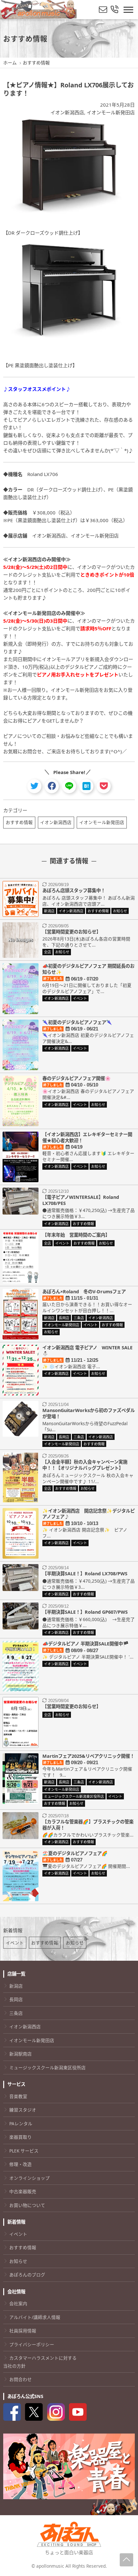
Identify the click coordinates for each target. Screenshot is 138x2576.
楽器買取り (21, 2137)
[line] (69, 786)
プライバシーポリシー (32, 2344)
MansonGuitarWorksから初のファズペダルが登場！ (89, 1413)
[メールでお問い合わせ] (103, 10)
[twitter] (34, 786)
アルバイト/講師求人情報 (35, 2317)
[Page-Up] (126, 2560)
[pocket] (104, 786)
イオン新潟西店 (67, 112)
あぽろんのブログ (27, 2275)
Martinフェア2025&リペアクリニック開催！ (88, 1756)
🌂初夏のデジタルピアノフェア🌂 (77, 1022)
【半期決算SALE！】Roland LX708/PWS (85, 1574)
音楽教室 (18, 2096)
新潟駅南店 (21, 2054)
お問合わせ (21, 2379)
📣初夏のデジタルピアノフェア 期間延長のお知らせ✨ (88, 969)
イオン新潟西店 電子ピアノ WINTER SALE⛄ (87, 1351)
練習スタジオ (23, 2110)
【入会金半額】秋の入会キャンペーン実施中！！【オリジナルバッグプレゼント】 (85, 1465)
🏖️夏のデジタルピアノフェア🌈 (75, 1853)
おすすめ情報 (19, 822)
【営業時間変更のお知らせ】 (72, 932)
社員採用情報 (23, 2331)
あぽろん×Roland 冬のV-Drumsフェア (84, 1292)
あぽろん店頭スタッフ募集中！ (74, 890)
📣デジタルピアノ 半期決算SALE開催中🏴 (86, 1644)
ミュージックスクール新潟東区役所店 (47, 2067)
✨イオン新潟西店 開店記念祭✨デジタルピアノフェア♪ (89, 1514)
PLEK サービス (24, 2151)
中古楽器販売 (23, 2191)
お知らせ (75, 1943)
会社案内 (18, 2303)
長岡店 (16, 1999)
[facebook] (52, 786)
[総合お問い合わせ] (115, 10)
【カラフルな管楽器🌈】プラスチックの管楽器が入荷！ (88, 1825)
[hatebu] (86, 786)
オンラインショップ (30, 2178)
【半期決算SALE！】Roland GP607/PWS (85, 1612)
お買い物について (27, 2205)
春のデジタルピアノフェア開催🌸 (77, 1078)
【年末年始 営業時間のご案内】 (76, 1235)
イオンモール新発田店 (111, 112)
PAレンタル (21, 2124)
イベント (15, 1943)
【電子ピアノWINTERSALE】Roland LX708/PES (81, 1200)
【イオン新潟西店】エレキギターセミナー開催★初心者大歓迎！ (87, 1137)
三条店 (16, 2013)
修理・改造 (21, 2164)
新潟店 (16, 1986)
